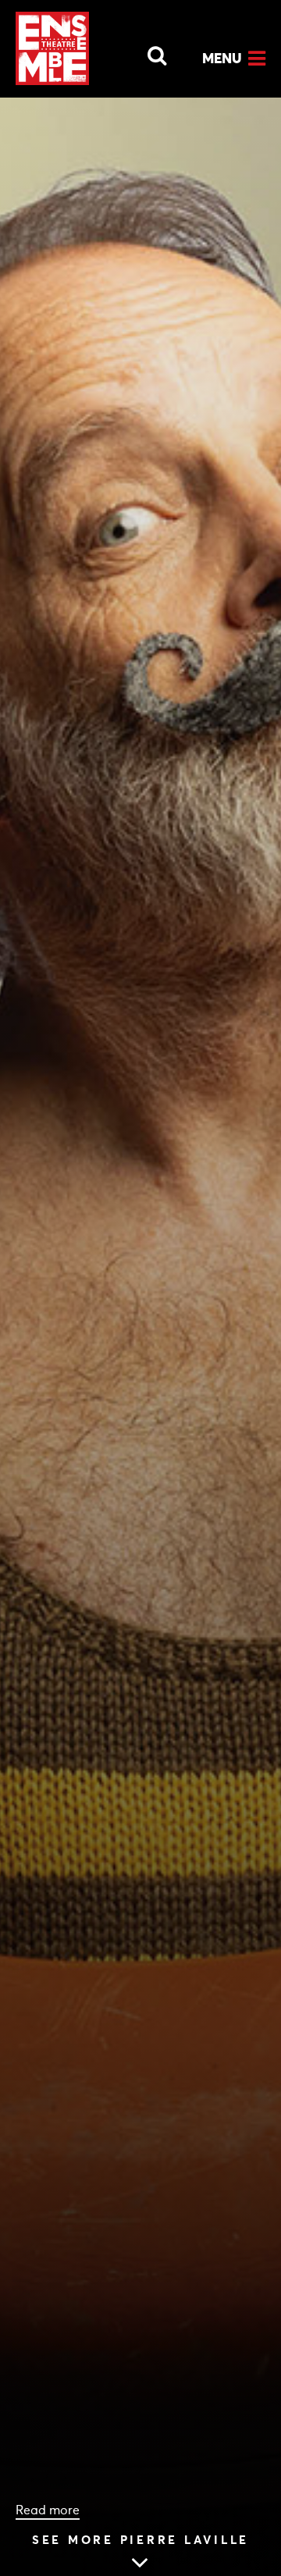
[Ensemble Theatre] (52, 48)
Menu (222, 58)
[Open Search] (148, 52)
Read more (48, 2510)
